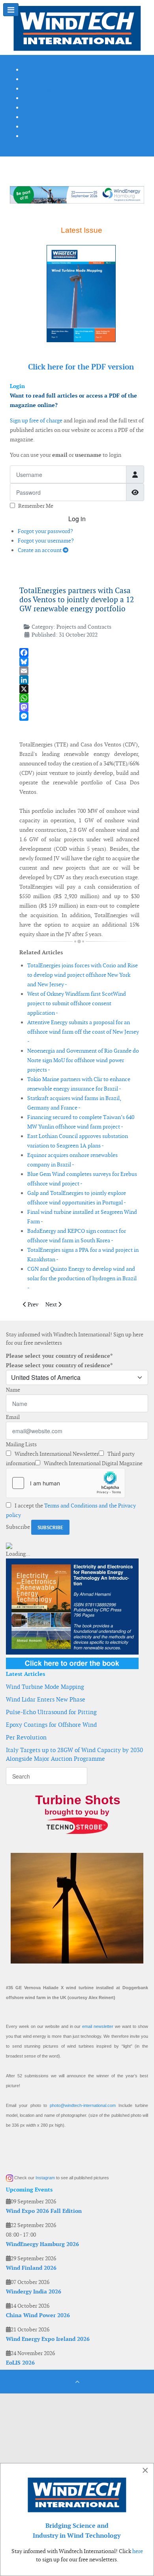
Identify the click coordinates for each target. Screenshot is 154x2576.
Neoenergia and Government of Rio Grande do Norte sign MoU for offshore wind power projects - (83, 1060)
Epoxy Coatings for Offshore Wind (51, 1725)
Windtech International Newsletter (56, 1454)
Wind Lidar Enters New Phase (46, 1699)
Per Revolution (26, 1737)
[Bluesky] (79, 662)
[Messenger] (79, 716)
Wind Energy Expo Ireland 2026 (48, 2339)
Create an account (40, 550)
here (138, 2551)
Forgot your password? (45, 531)
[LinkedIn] (79, 680)
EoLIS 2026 (20, 2363)
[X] (79, 689)
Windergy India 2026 (34, 2291)
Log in (77, 519)
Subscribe (18, 1527)
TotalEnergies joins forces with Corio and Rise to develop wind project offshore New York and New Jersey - (83, 975)
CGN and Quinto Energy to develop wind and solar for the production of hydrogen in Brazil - (82, 1278)
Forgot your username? (46, 541)
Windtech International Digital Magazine (93, 1463)
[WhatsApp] (79, 698)
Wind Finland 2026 (31, 2268)
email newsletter (98, 2026)
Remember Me (36, 506)
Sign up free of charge (36, 420)
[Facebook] (79, 653)
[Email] (79, 671)
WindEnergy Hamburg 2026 (42, 2244)
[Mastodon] (79, 707)
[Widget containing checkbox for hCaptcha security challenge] (66, 1483)
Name (13, 1390)
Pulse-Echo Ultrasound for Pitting (51, 1712)
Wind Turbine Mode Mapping (45, 1687)
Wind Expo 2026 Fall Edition (44, 2211)
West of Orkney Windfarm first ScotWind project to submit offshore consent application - (77, 1003)
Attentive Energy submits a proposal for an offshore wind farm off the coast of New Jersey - (83, 1032)
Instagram (45, 2178)
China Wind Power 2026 (38, 2315)
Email (13, 1417)
